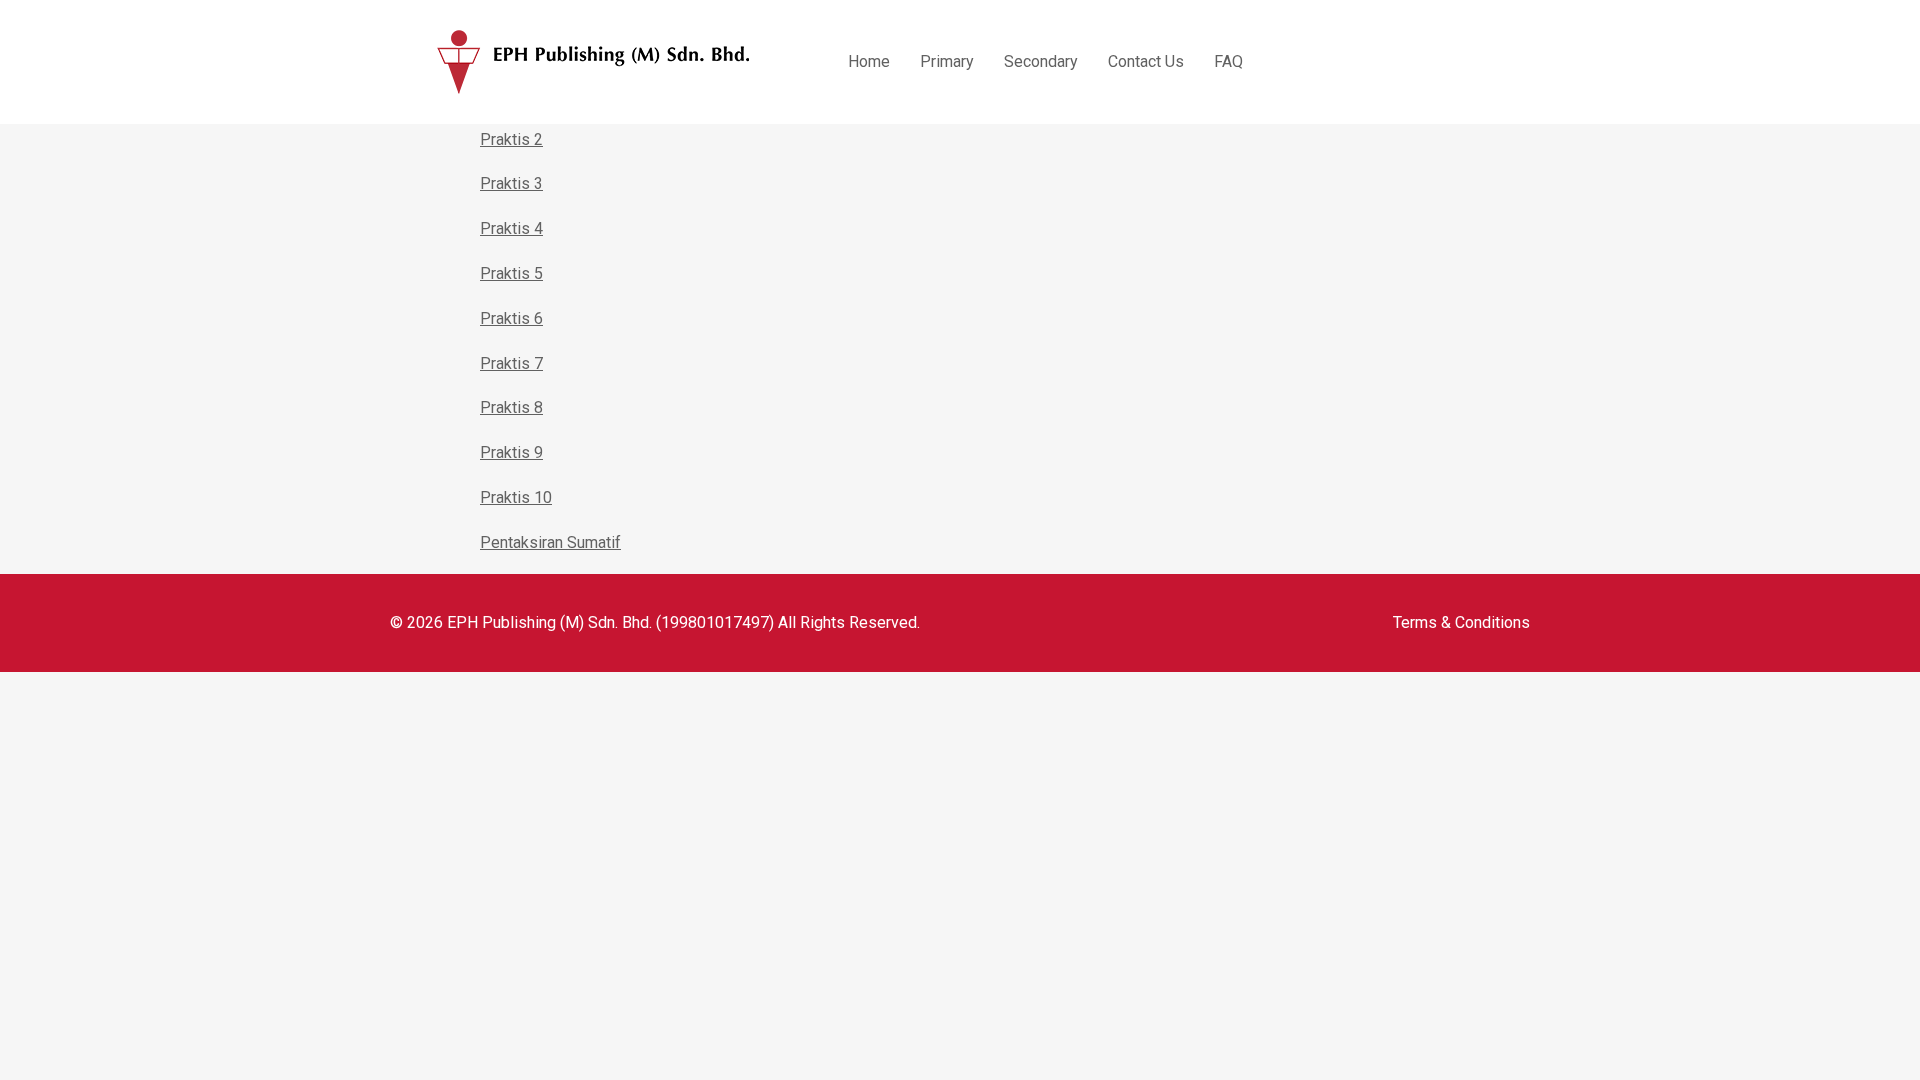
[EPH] (594, 62)
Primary (947, 61)
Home (869, 61)
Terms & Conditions (1461, 622)
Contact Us (1146, 61)
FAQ (1228, 61)
